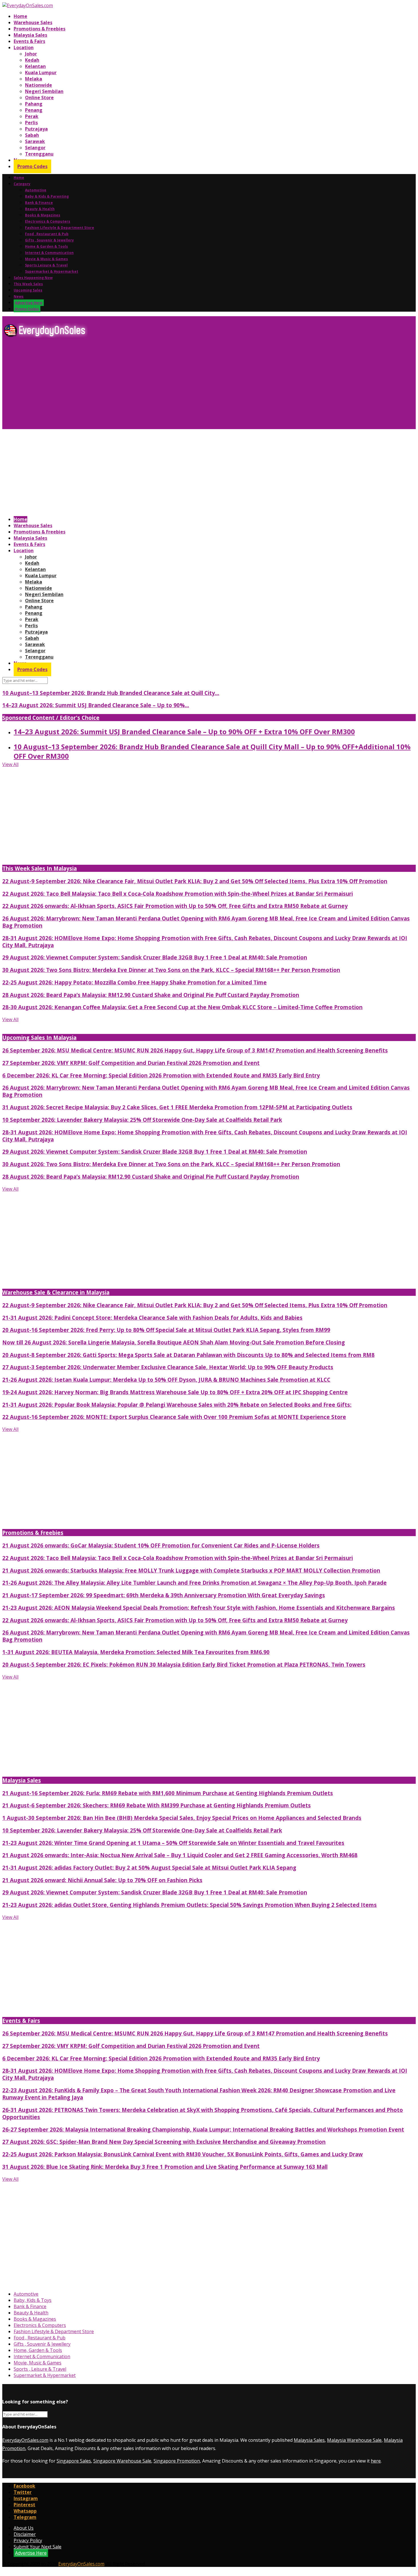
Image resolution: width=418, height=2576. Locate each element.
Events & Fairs (29, 41)
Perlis (31, 123)
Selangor (35, 148)
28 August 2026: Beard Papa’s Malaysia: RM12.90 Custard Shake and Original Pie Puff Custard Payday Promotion (151, 995)
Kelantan (35, 66)
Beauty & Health (40, 209)
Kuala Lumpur (41, 73)
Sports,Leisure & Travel (46, 265)
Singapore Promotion (177, 2461)
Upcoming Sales (28, 290)
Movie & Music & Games (46, 259)
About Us (24, 2528)
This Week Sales (28, 284)
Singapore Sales (74, 2461)
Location (24, 47)
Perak (32, 116)
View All (10, 764)
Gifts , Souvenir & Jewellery (49, 240)
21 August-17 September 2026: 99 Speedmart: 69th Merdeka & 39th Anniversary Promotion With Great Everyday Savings (164, 1595)
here (376, 2461)
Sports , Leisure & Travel (40, 2369)
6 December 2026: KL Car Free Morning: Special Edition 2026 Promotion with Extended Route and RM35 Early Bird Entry (161, 1075)
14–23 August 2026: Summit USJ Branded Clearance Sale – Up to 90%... (96, 705)
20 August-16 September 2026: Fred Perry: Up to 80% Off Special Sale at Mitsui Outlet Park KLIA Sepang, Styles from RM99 (166, 1330)
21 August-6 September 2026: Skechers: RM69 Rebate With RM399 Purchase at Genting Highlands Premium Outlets (157, 1805)
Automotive (36, 190)
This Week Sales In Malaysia (40, 868)
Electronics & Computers (48, 221)
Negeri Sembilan (44, 91)
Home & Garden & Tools (46, 246)
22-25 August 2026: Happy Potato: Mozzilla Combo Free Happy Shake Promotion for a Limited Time (134, 982)
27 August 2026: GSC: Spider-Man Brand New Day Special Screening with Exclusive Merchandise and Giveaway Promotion (164, 2142)
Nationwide (39, 85)
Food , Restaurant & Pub (47, 234)
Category (22, 184)
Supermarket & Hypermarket (52, 271)
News (19, 296)
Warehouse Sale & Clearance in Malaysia (56, 1292)
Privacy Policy (28, 2540)
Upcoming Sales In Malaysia (39, 1037)
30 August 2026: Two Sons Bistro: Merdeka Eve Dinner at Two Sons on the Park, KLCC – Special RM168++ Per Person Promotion (171, 970)
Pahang (34, 104)
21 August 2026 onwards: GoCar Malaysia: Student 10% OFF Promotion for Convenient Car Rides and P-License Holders (161, 1545)
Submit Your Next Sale (38, 2547)
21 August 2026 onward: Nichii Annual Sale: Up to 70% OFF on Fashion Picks (102, 1880)
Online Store (39, 98)
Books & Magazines (43, 215)
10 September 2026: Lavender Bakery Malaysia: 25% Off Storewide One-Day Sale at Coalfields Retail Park (142, 1120)
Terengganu (39, 154)
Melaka (34, 79)
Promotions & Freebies (40, 29)
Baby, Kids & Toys (33, 2300)
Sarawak (35, 141)
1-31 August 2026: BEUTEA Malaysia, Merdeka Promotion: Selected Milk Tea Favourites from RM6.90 (136, 1652)
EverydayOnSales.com (25, 2440)
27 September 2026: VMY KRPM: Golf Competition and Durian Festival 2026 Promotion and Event (131, 1063)
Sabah (32, 135)
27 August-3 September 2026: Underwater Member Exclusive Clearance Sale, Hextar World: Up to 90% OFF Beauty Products (168, 1367)
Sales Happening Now (33, 278)
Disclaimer (25, 2534)
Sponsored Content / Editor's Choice (51, 718)
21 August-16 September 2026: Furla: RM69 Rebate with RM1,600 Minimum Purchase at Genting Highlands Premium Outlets (168, 1793)
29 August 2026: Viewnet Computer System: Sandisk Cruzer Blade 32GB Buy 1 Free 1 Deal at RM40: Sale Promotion (155, 957)
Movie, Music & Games (38, 2363)
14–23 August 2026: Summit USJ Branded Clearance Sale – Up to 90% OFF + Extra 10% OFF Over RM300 (184, 732)
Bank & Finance (39, 203)
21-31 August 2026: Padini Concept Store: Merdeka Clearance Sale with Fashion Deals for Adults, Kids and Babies (152, 1318)
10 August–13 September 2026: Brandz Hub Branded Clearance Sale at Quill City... (111, 693)
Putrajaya (36, 129)
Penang (34, 110)
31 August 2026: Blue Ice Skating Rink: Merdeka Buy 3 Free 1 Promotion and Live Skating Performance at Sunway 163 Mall (165, 2167)
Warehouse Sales (33, 22)
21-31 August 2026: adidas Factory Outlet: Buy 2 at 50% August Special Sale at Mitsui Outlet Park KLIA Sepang (149, 1868)
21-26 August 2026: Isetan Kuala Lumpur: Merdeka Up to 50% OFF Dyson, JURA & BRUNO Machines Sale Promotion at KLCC (166, 1380)
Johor (31, 54)
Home (20, 16)
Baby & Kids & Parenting (47, 196)
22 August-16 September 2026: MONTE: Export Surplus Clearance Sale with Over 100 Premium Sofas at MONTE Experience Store (174, 1417)
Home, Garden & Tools (38, 2350)
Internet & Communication (49, 253)
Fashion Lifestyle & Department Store (60, 228)
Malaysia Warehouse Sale (354, 2440)
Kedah (32, 60)
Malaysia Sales (30, 35)
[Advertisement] (173, 386)
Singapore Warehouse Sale (122, 2461)
